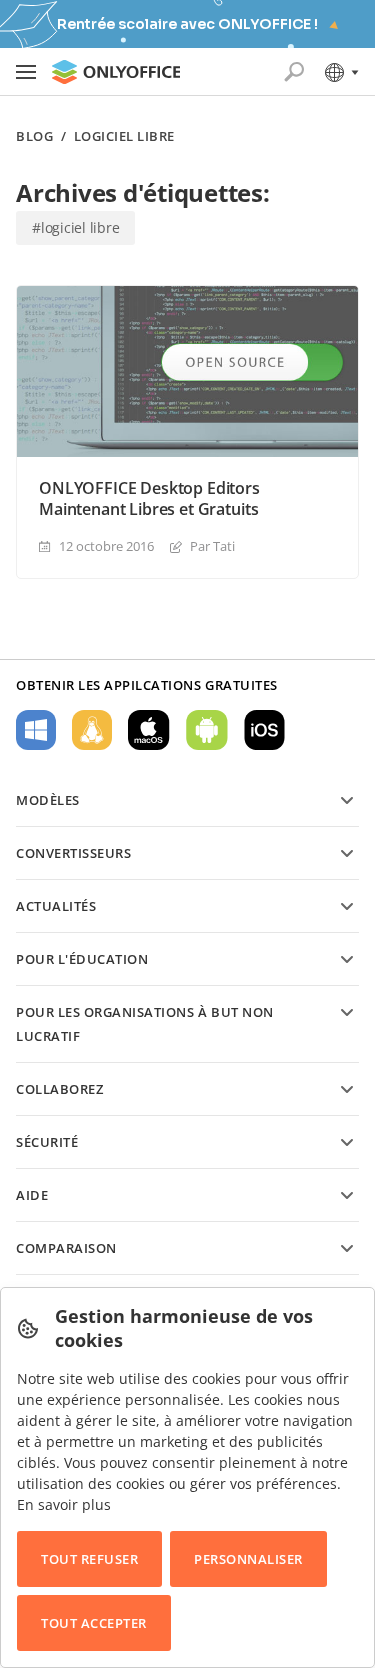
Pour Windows (36, 730)
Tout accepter (94, 1623)
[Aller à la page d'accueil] (116, 72)
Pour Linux (92, 730)
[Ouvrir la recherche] (294, 72)
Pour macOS (149, 730)
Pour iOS (264, 730)
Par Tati (212, 546)
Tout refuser (89, 1559)
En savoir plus (64, 1504)
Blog (34, 136)
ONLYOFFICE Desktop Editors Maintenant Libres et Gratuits (149, 499)
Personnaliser (248, 1559)
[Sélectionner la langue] (340, 72)
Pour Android (207, 730)
